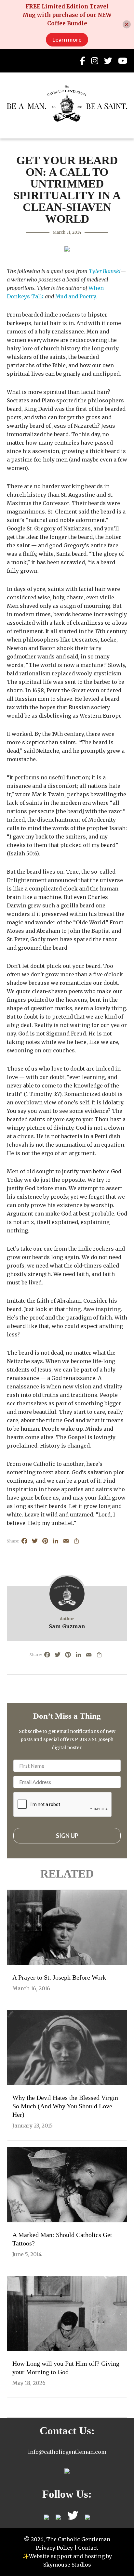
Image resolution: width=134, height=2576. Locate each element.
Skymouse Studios (67, 2565)
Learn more (67, 39)
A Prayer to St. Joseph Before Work (59, 1977)
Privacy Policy (54, 2548)
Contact (88, 2548)
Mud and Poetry (76, 296)
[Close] (127, 25)
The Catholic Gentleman (67, 103)
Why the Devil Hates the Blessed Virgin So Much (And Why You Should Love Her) (65, 2106)
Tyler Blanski (105, 271)
